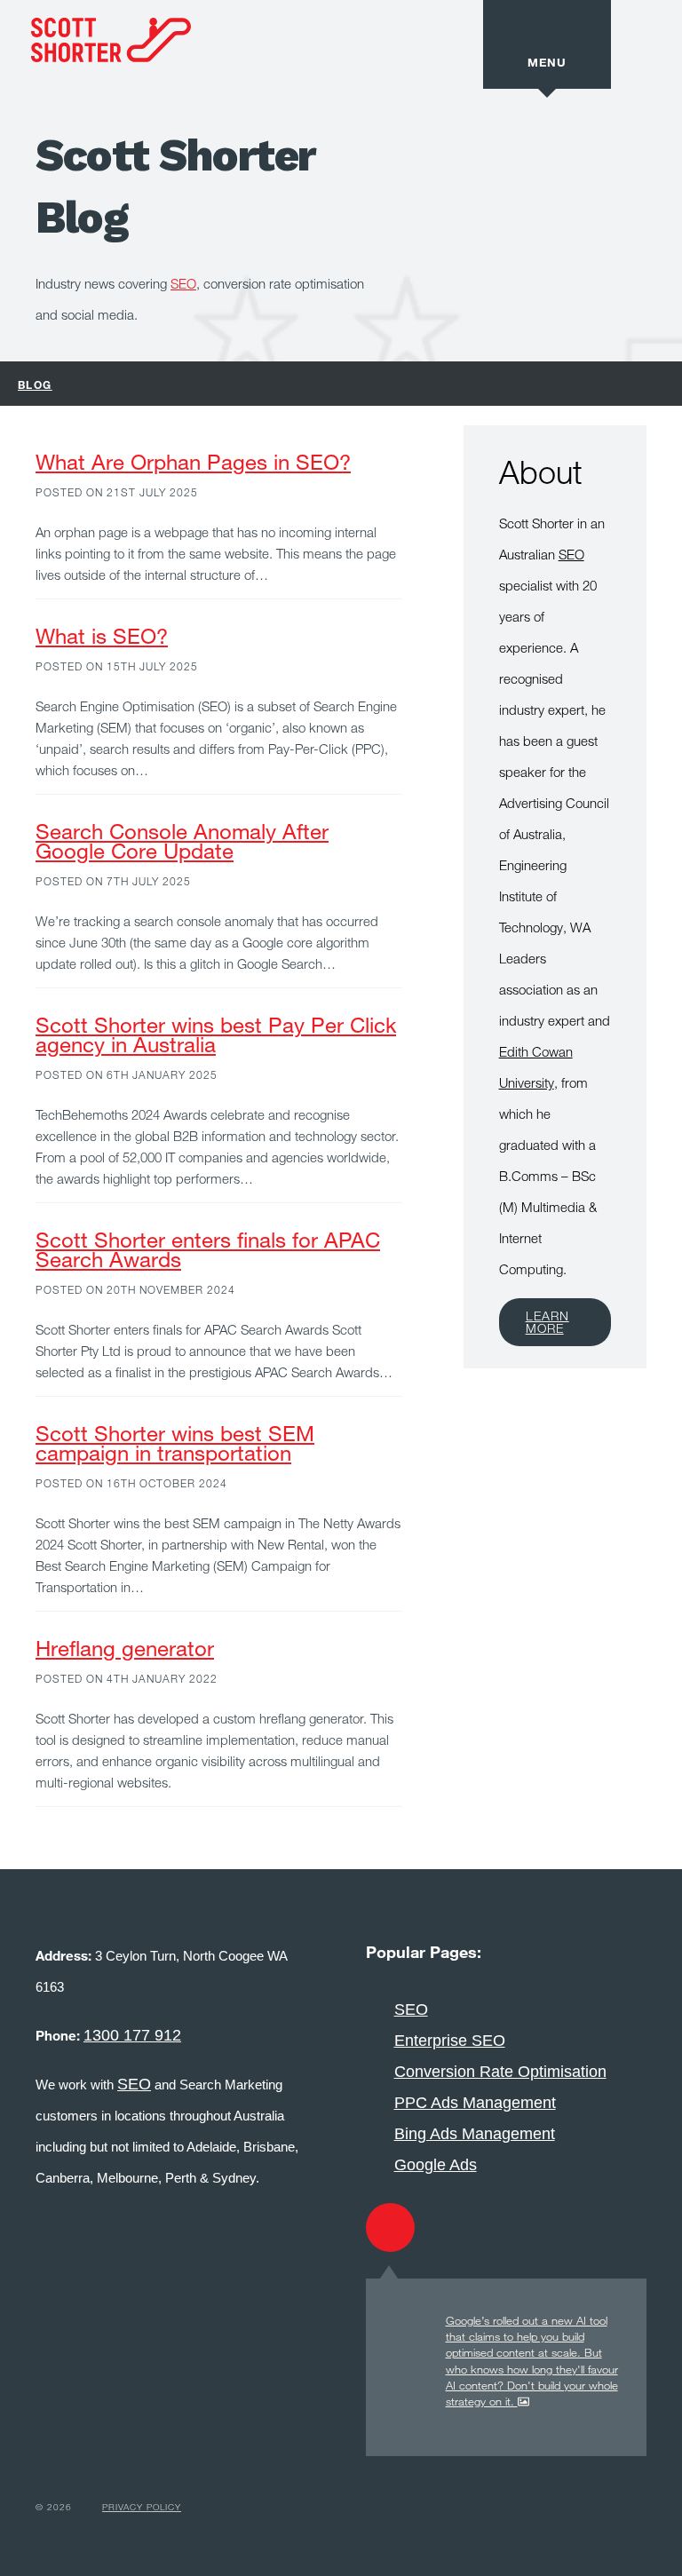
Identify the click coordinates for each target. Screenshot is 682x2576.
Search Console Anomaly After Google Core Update (182, 840)
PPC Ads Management (475, 2103)
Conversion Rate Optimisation (500, 2072)
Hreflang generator (125, 1648)
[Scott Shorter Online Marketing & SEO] (95, 76)
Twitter (390, 2227)
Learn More (547, 1322)
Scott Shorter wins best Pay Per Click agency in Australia (216, 1034)
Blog (35, 384)
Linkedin (531, 2227)
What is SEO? (102, 635)
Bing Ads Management (475, 2134)
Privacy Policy (142, 2507)
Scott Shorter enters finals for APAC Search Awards (208, 1249)
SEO (183, 283)
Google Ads (436, 2165)
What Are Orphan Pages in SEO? (193, 461)
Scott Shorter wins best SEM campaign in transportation (175, 1443)
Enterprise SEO (450, 2041)
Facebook (460, 2227)
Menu (547, 62)
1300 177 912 (132, 2035)
